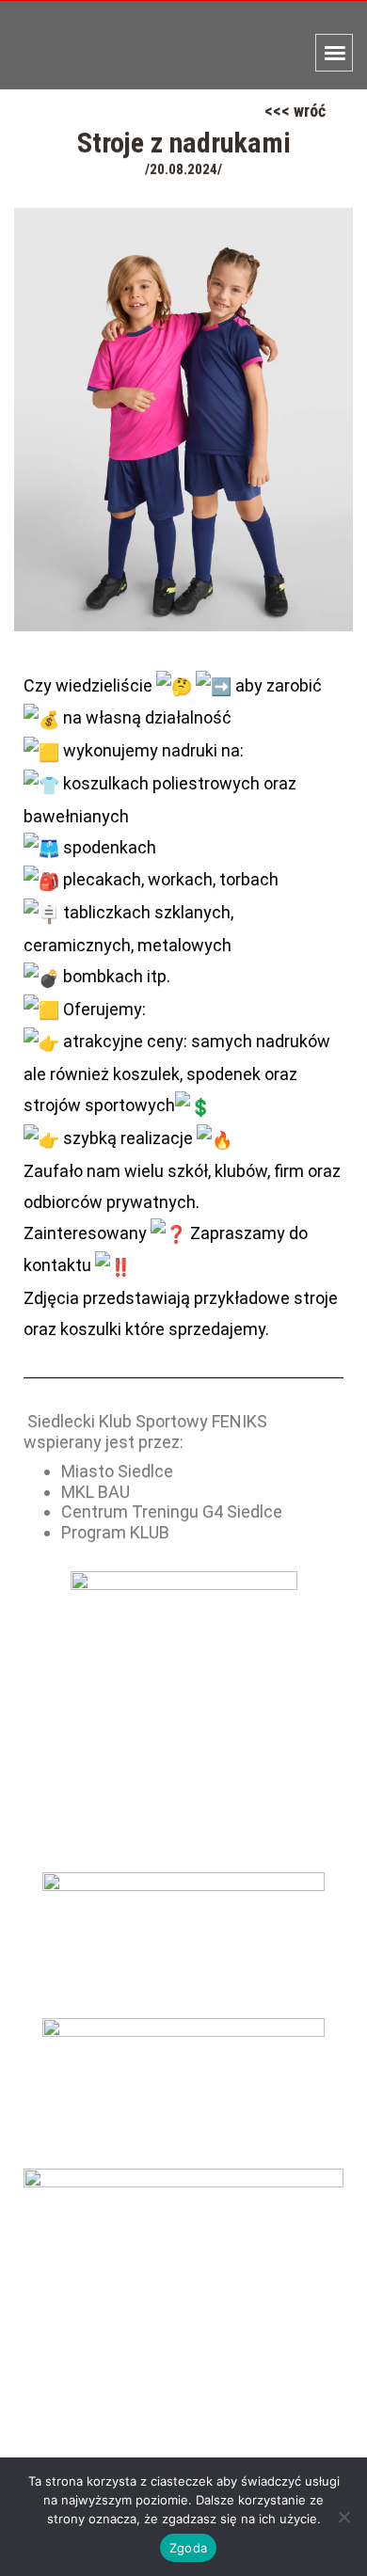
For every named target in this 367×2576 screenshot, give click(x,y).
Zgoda (188, 2548)
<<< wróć (295, 111)
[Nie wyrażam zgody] (343, 2517)
